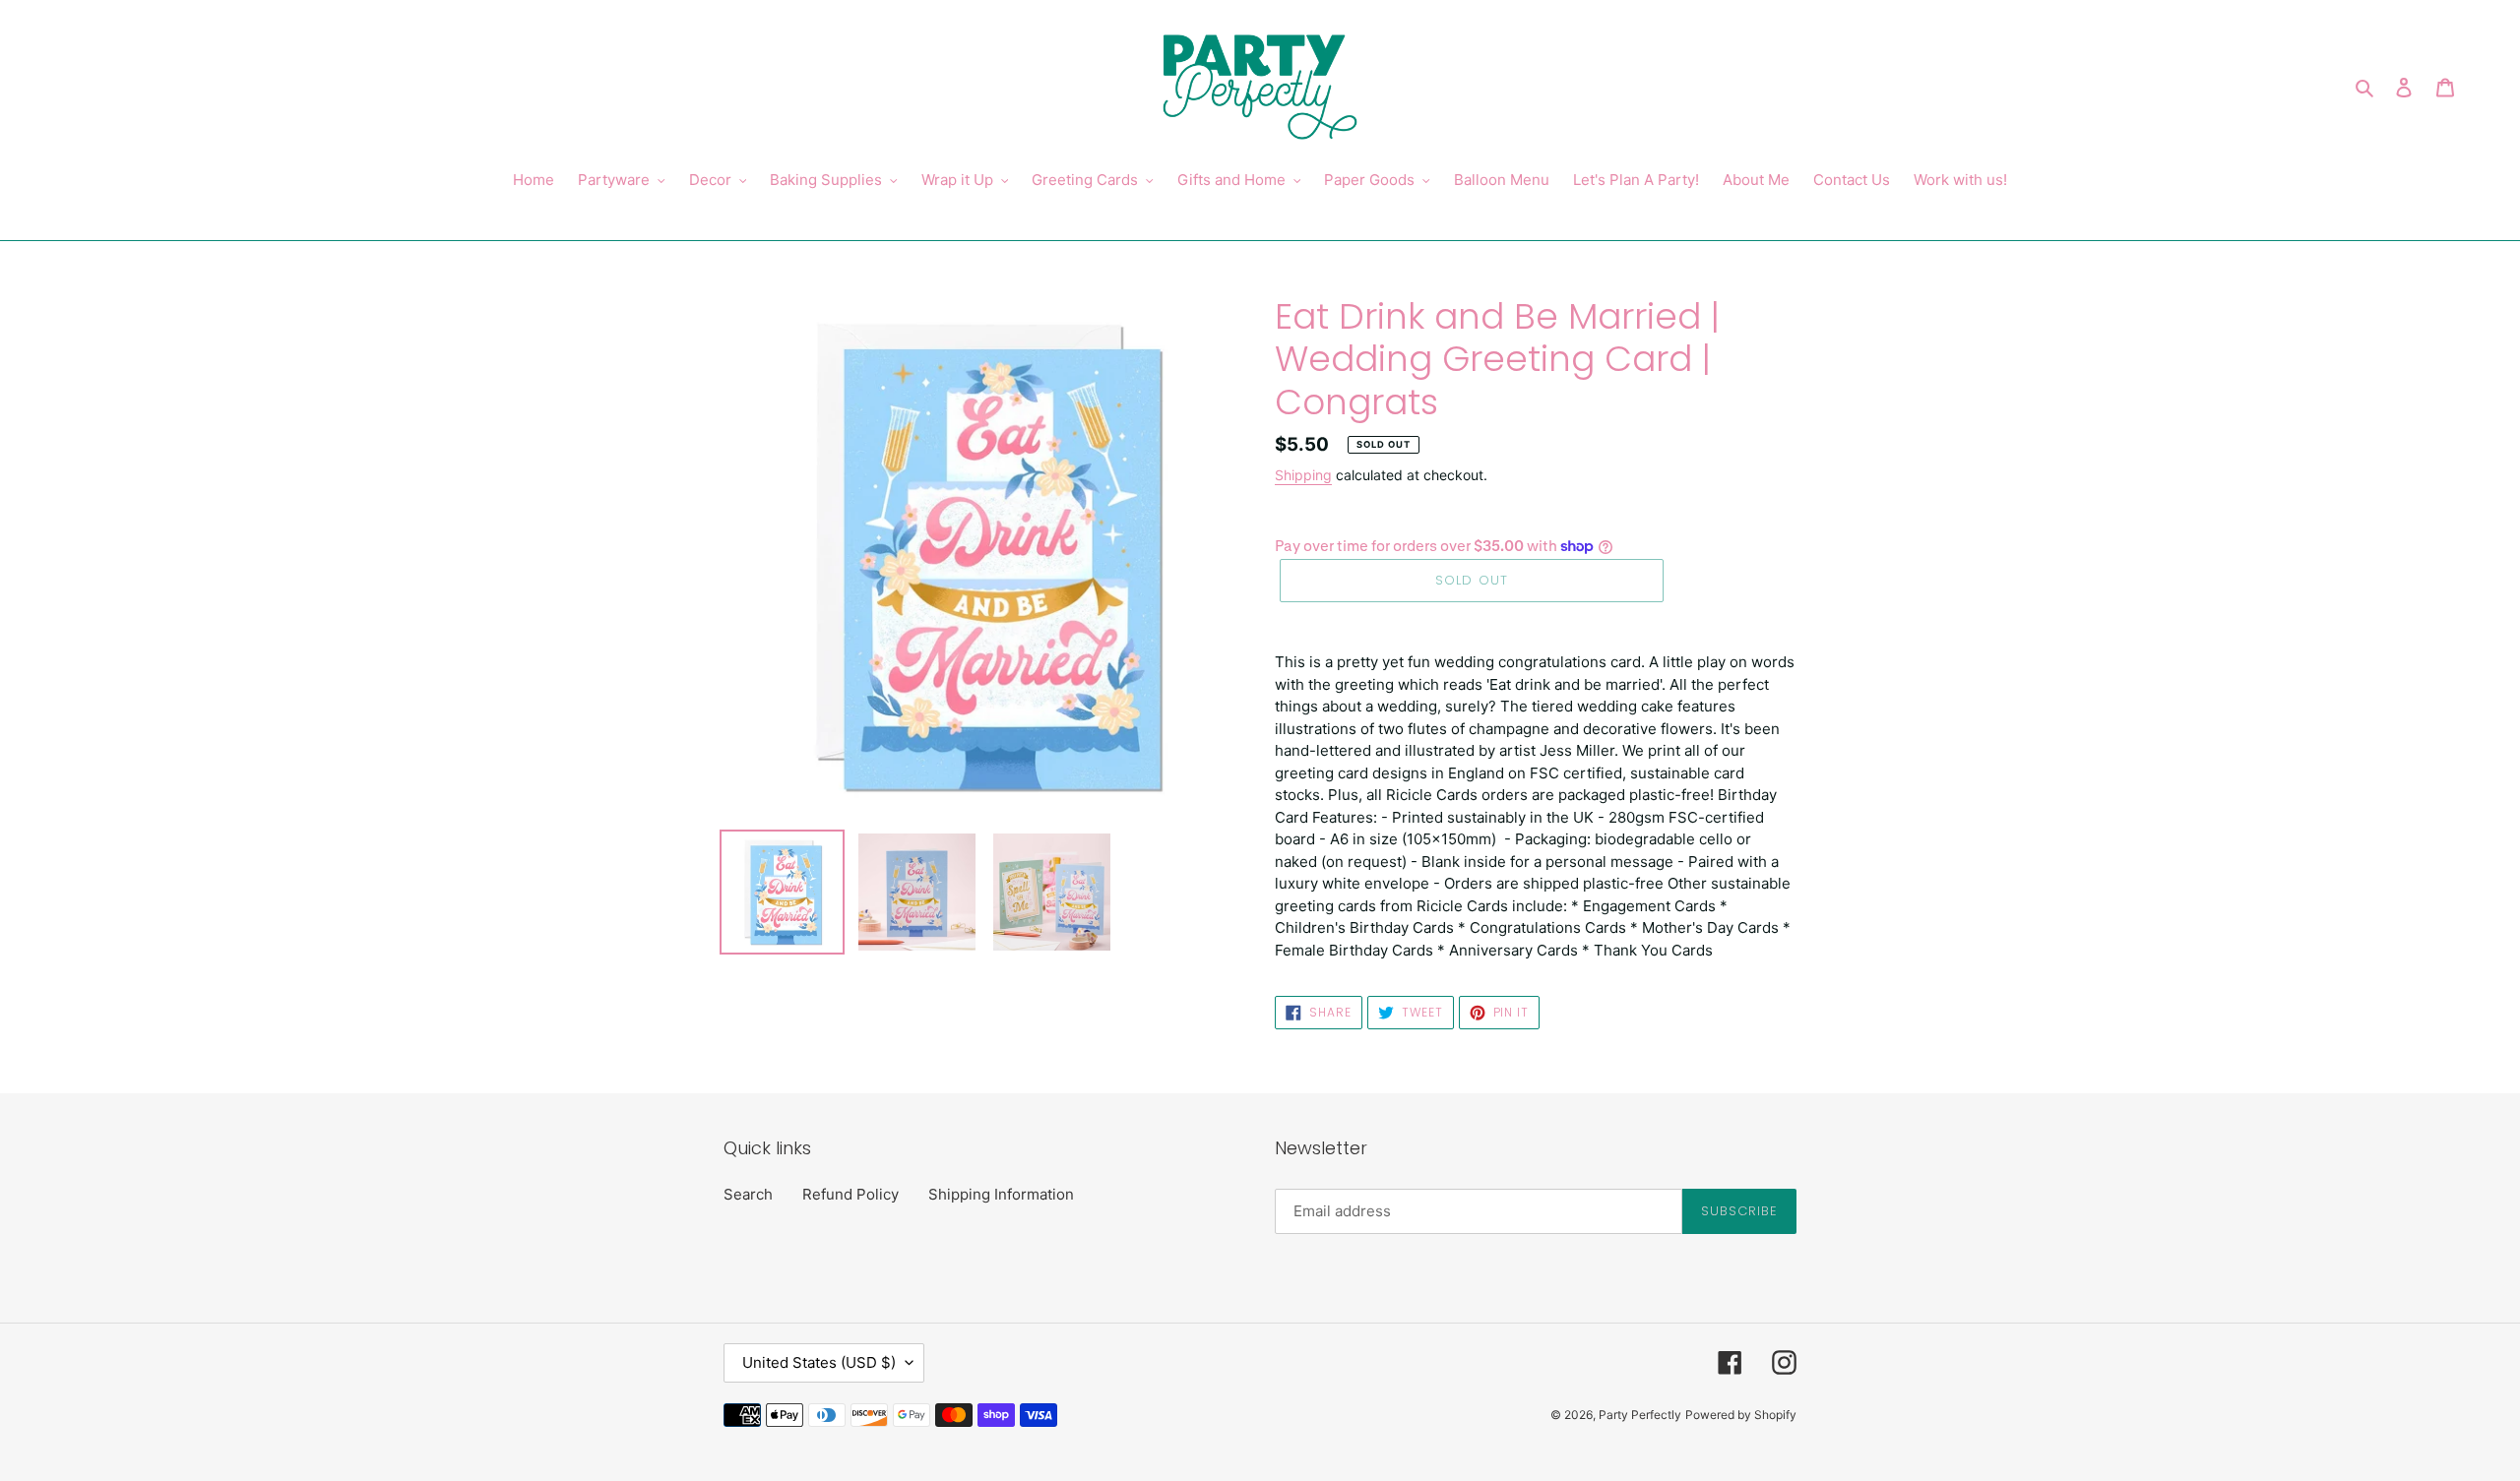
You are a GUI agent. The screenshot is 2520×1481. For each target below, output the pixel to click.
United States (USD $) (819, 1362)
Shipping (1303, 475)
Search (748, 1194)
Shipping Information (1001, 1194)
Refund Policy (850, 1194)
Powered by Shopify (1741, 1415)
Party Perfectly (1640, 1415)
